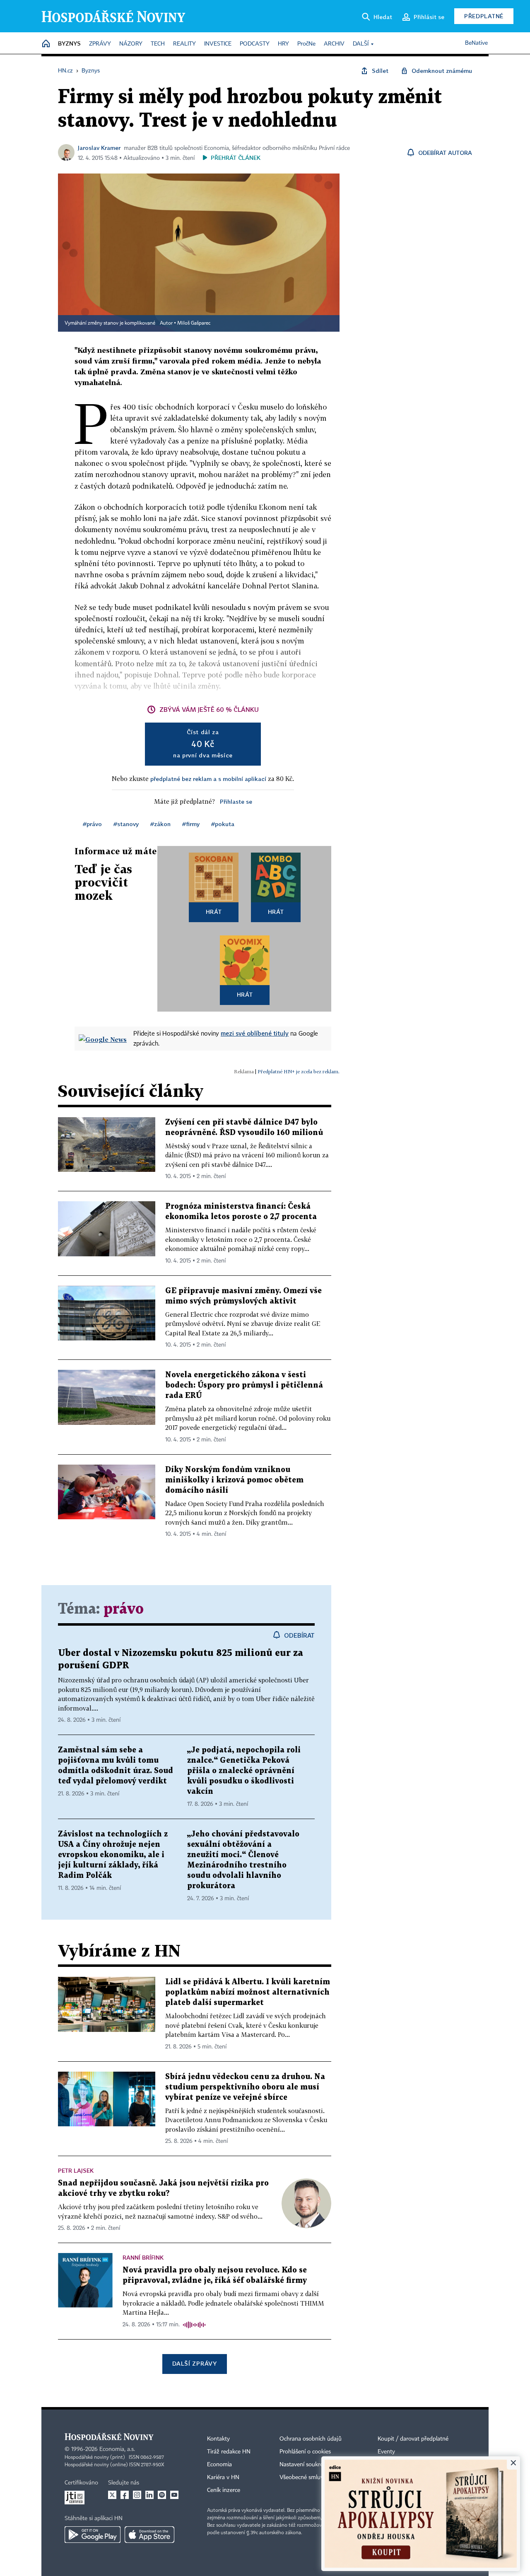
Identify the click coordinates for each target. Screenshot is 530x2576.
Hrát (214, 912)
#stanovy (126, 824)
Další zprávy (194, 2363)
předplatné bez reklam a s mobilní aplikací (208, 779)
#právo (92, 824)
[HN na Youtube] (174, 2495)
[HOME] (46, 44)
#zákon (160, 824)
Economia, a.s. (117, 2449)
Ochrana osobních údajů (311, 2439)
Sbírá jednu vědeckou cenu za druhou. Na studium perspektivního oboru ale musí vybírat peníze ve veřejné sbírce (245, 2087)
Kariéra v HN (223, 2477)
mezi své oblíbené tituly (255, 1033)
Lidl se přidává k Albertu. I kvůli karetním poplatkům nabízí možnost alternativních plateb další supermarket (248, 1992)
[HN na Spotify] (162, 2495)
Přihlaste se (236, 801)
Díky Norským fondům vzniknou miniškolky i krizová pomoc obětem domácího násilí (234, 1480)
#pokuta (223, 824)
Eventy (386, 2452)
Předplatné (484, 16)
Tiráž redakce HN (229, 2452)
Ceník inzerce (224, 2490)
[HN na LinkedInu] (149, 2495)
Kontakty (218, 2439)
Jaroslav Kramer (99, 148)
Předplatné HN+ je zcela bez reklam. (299, 1071)
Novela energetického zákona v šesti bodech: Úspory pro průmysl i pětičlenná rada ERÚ (244, 1385)
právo (124, 1609)
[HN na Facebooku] (125, 2495)
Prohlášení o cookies (305, 2452)
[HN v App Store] (149, 2535)
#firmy (191, 824)
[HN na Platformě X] (112, 2495)
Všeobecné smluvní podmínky (317, 2477)
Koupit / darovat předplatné (413, 2439)
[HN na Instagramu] (137, 2495)
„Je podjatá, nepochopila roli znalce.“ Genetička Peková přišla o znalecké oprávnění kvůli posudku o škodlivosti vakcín (244, 1771)
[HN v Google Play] (93, 2535)
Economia (219, 2465)
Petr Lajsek (76, 2170)
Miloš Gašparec (194, 323)
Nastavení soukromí (305, 2465)
